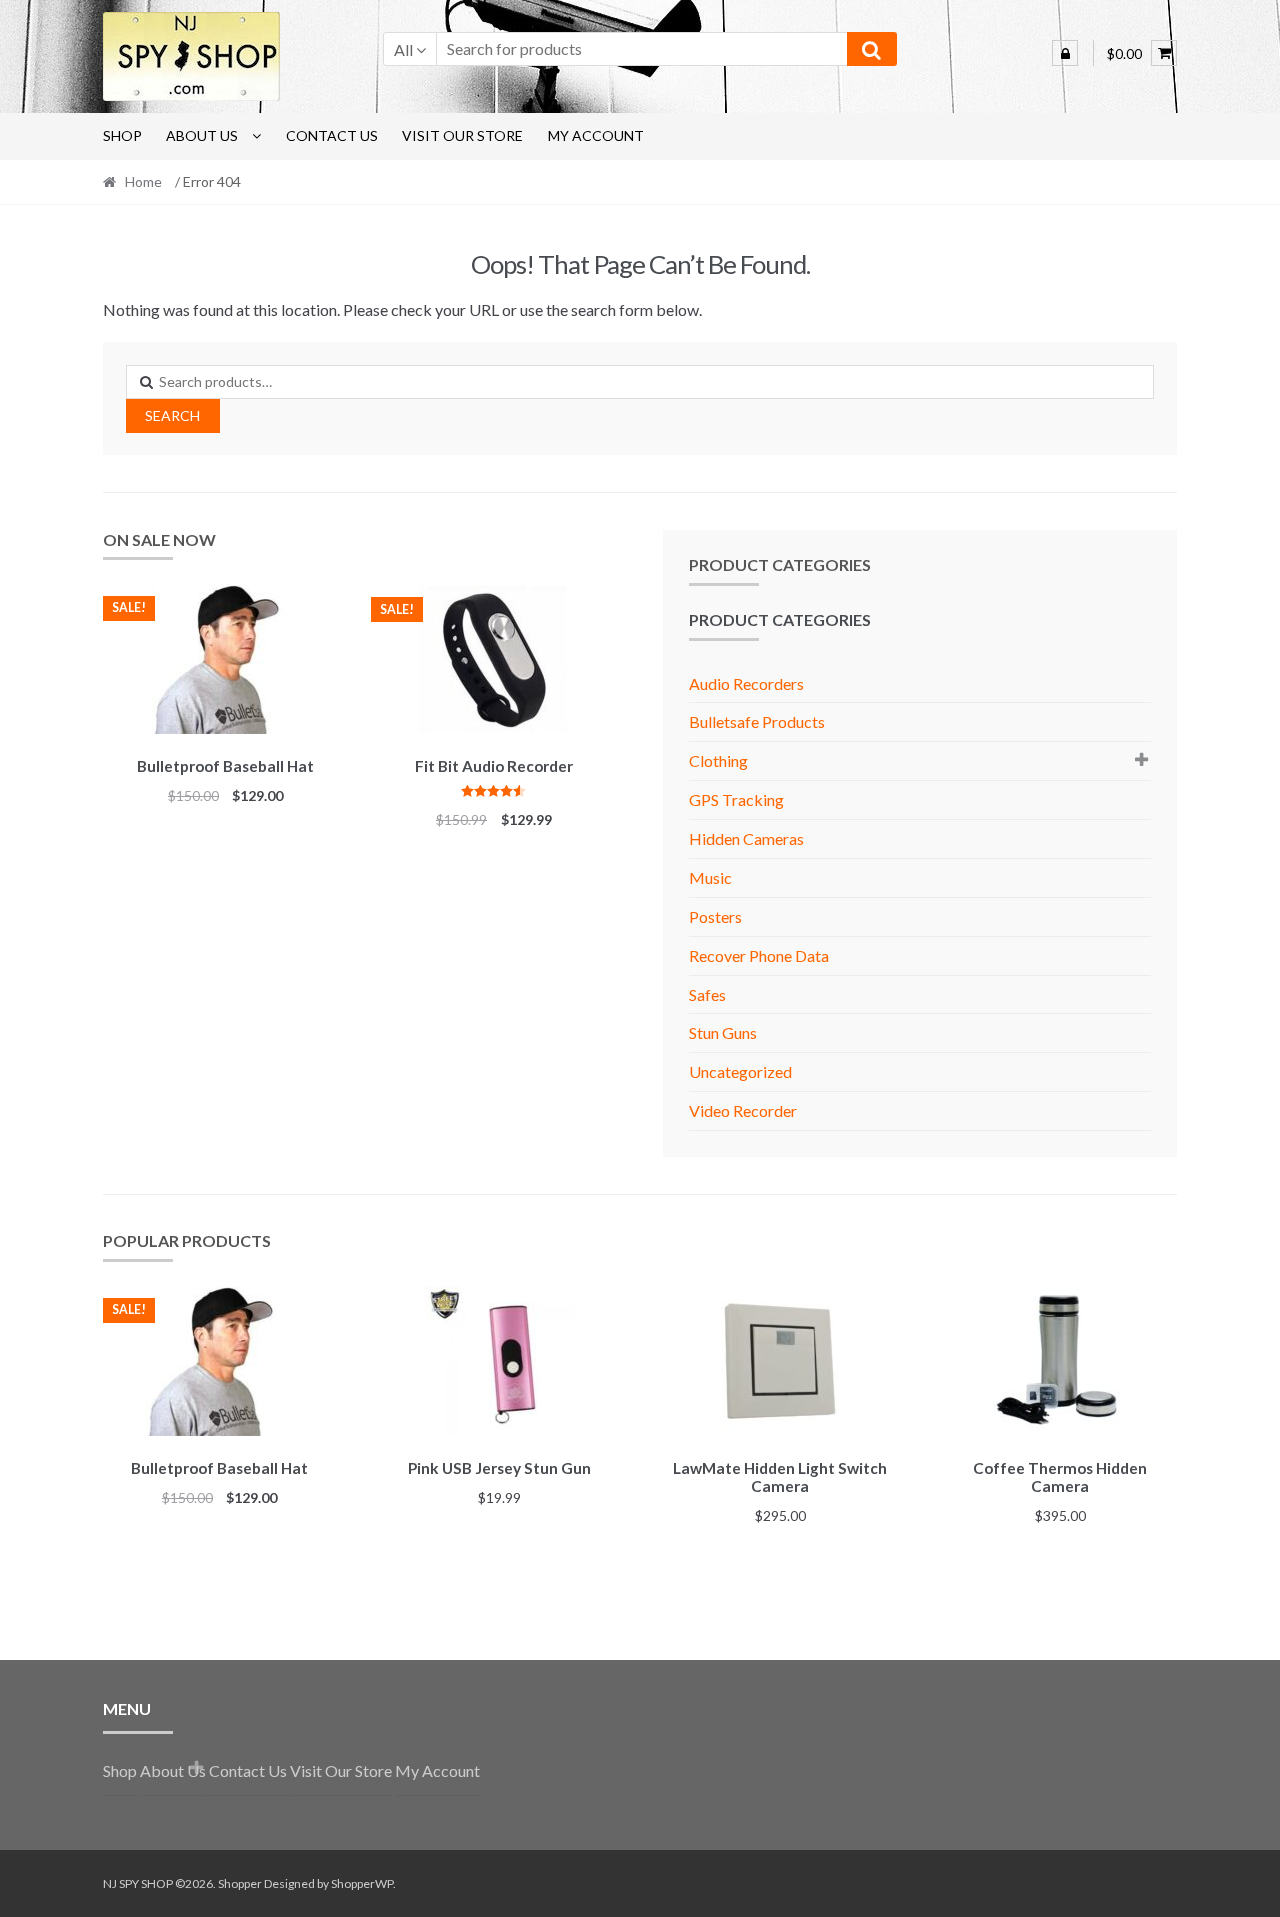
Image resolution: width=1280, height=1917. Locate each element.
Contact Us (332, 135)
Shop (122, 135)
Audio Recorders (746, 683)
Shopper (240, 1883)
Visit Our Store (462, 135)
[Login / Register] (1065, 53)
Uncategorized (740, 1071)
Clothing (718, 760)
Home (143, 181)
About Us (202, 135)
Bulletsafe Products (757, 721)
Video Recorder (743, 1110)
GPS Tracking (736, 799)
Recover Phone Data (759, 955)
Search (172, 415)
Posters (715, 916)
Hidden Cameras (746, 838)
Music (710, 877)
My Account (596, 135)
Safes (707, 994)
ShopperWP (362, 1883)
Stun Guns (723, 1032)
